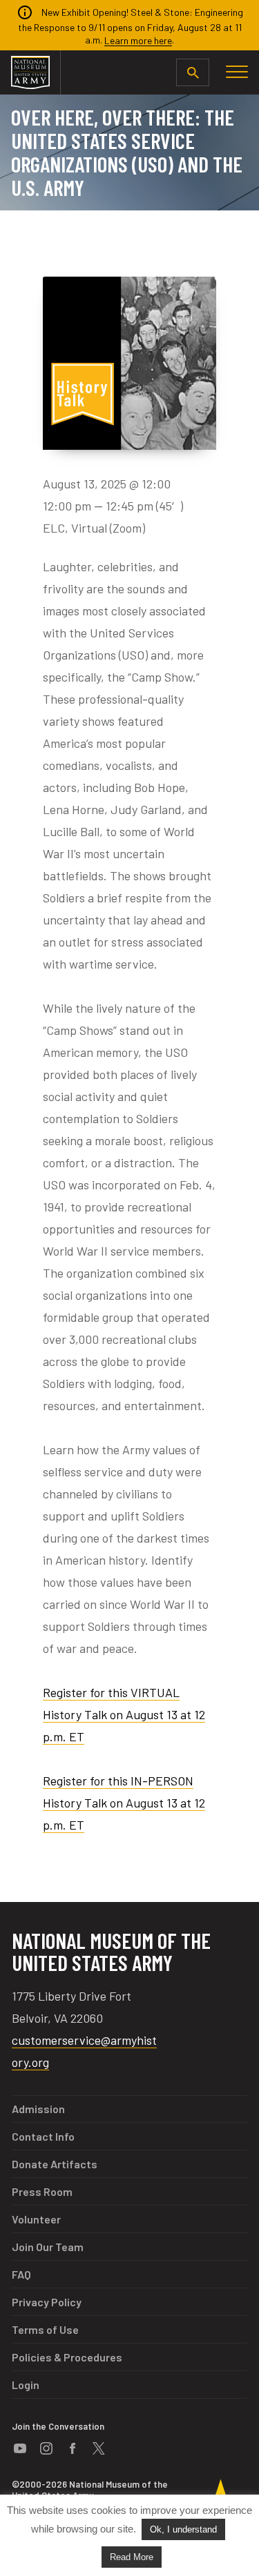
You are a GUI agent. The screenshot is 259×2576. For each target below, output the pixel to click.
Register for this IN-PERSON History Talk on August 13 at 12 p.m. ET (124, 1803)
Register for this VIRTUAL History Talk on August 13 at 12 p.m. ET (124, 1714)
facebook (73, 2448)
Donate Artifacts (55, 2164)
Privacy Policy (47, 2302)
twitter (99, 2448)
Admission (38, 2109)
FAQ (21, 2274)
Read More (132, 2557)
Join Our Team (48, 2247)
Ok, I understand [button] (183, 2529)
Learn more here (138, 40)
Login (26, 2385)
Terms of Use (45, 2329)
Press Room (42, 2191)
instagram (46, 2448)
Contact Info (43, 2136)
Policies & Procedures (67, 2357)
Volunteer (36, 2219)
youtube (20, 2448)
